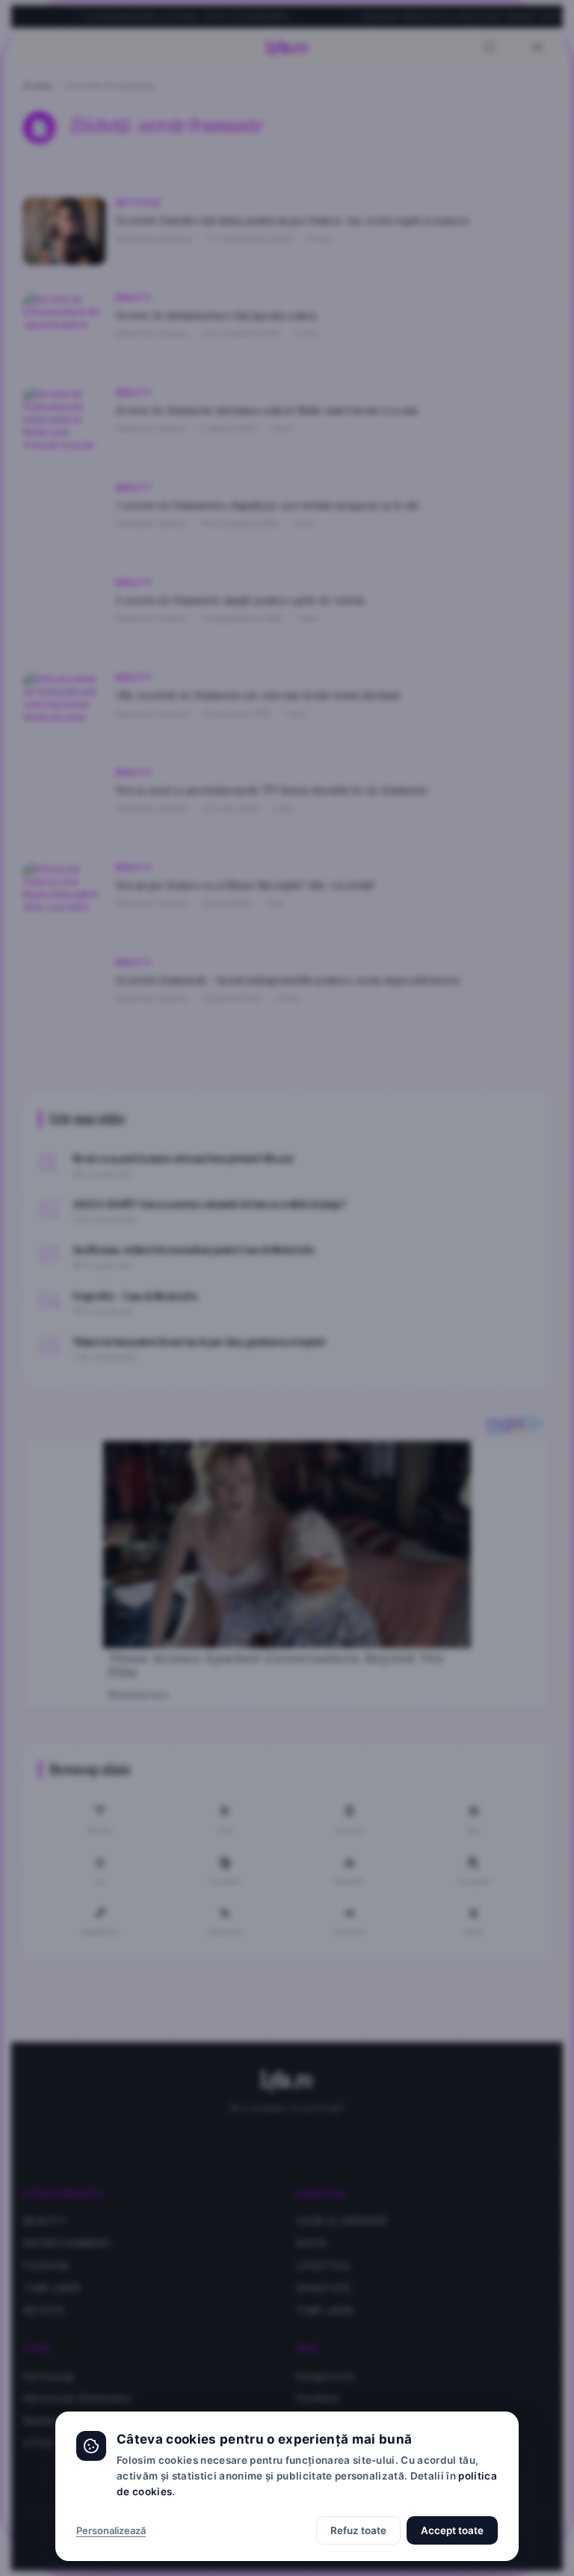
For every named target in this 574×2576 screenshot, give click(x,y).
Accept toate (452, 2530)
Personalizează (111, 2530)
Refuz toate (358, 2530)
